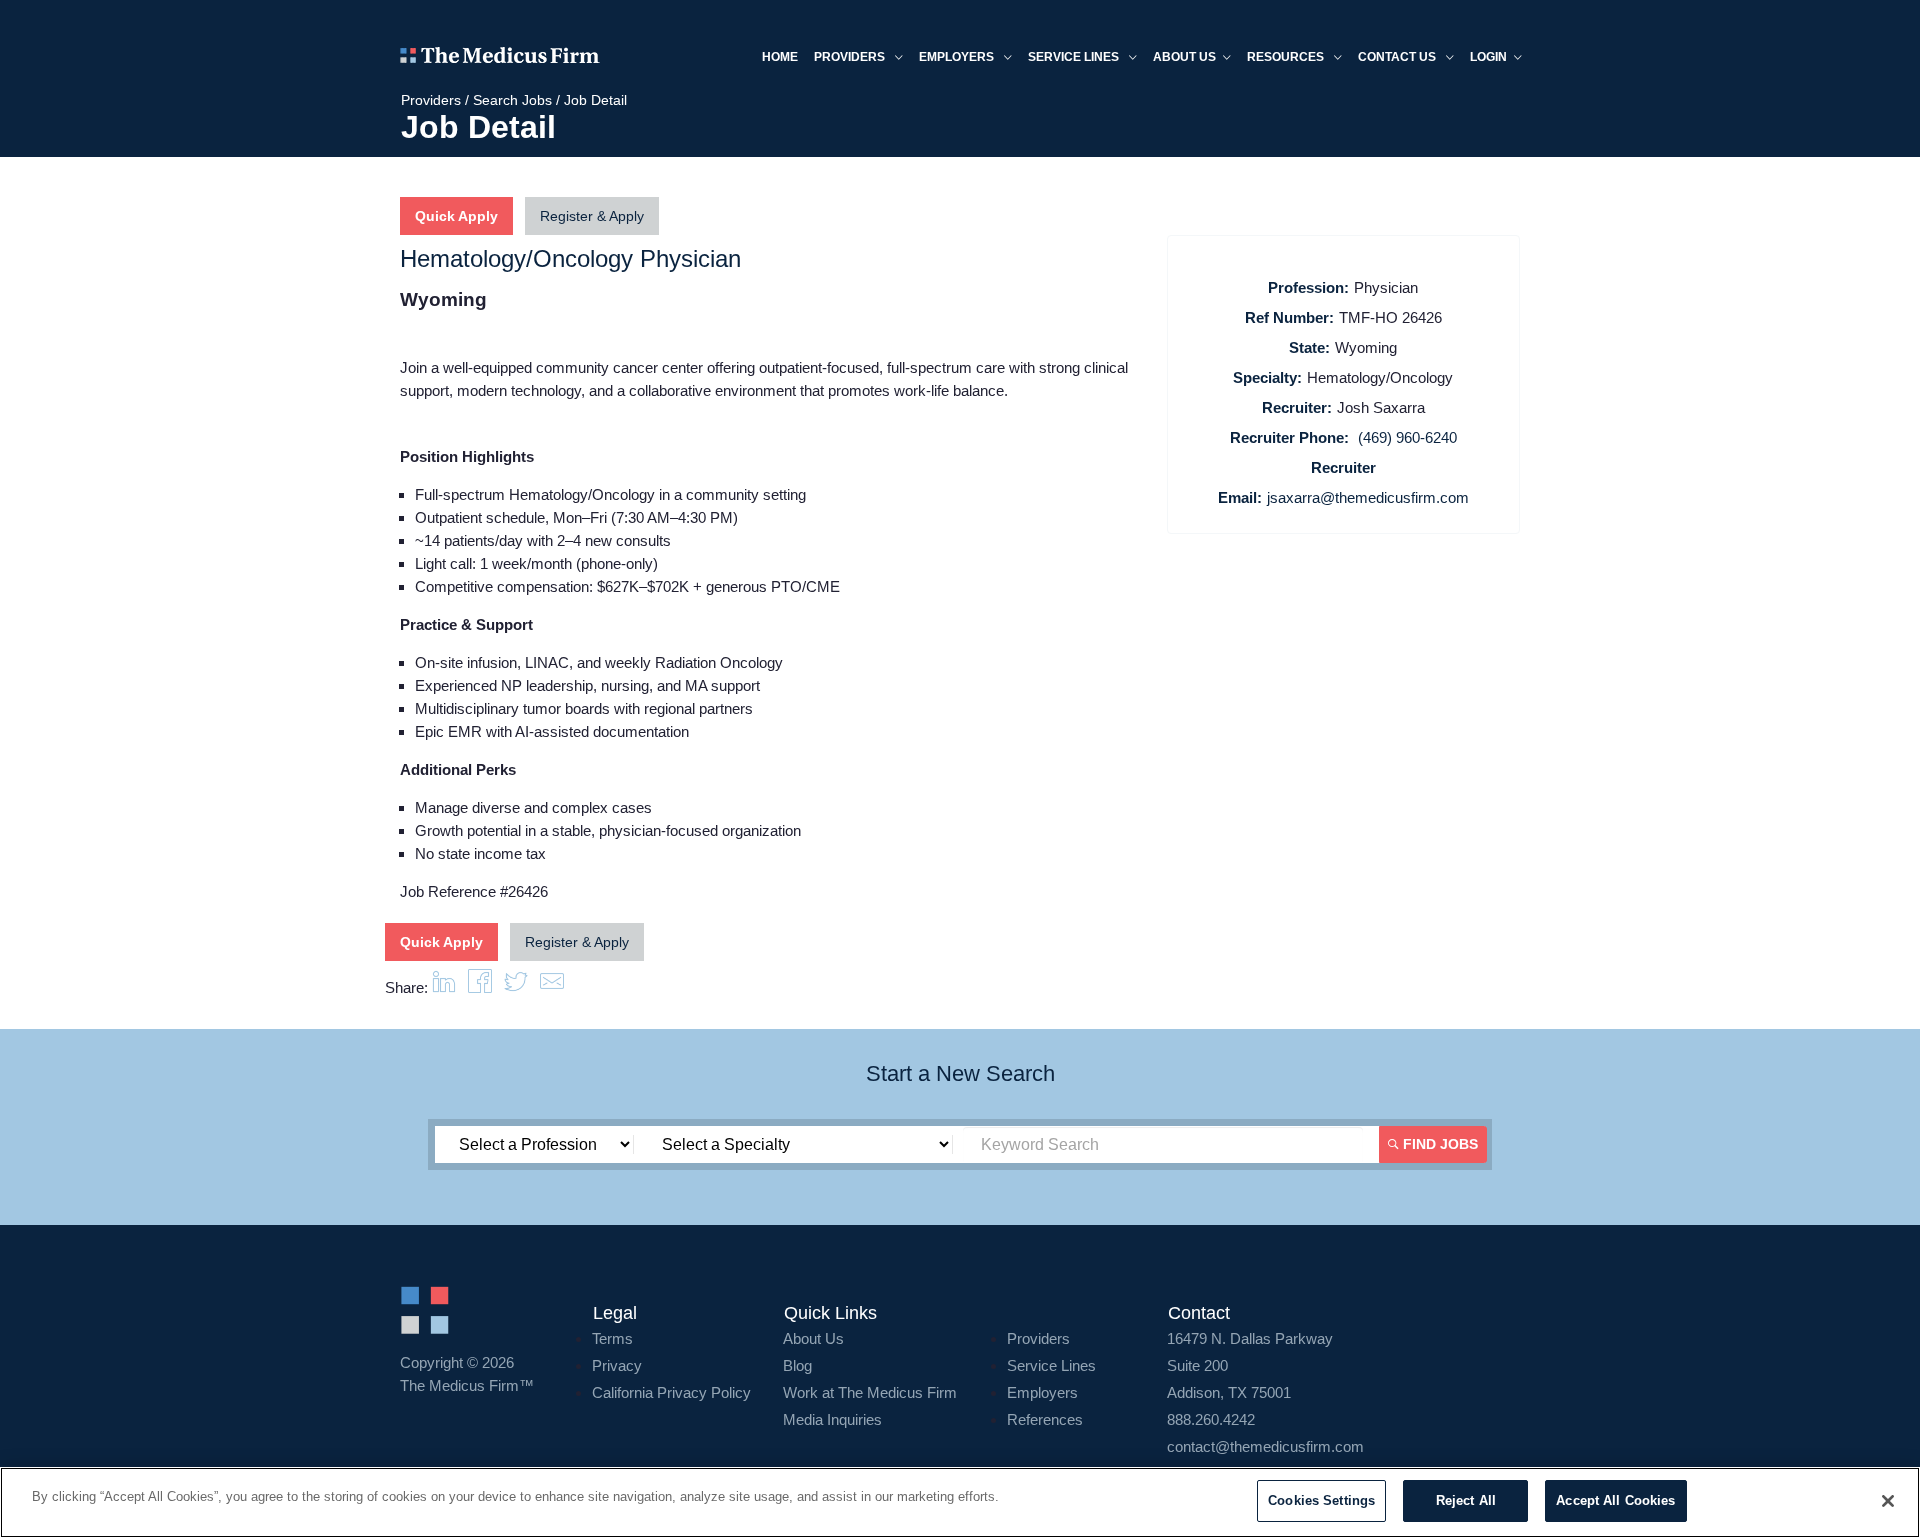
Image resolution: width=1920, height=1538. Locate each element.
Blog (797, 1365)
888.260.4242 (1211, 1419)
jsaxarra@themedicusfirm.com (1368, 497)
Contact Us (1398, 57)
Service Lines (1075, 57)
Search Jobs (512, 100)
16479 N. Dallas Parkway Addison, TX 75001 (1250, 1365)
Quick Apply (456, 216)
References (1045, 1419)
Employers (958, 57)
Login (1488, 57)
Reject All (1466, 1500)
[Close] (1888, 1501)
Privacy (617, 1365)
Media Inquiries (832, 1419)
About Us (813, 1338)
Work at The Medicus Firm (870, 1392)
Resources (1287, 57)
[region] (960, 1502)
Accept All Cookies (1615, 1500)
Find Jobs (1438, 1144)
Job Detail (595, 100)
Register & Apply (592, 216)
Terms (612, 1338)
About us (1184, 57)
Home (780, 57)
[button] (552, 987)
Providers (851, 57)
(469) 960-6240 (1407, 437)
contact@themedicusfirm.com (1265, 1446)
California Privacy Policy (671, 1392)
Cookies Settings (1321, 1500)
